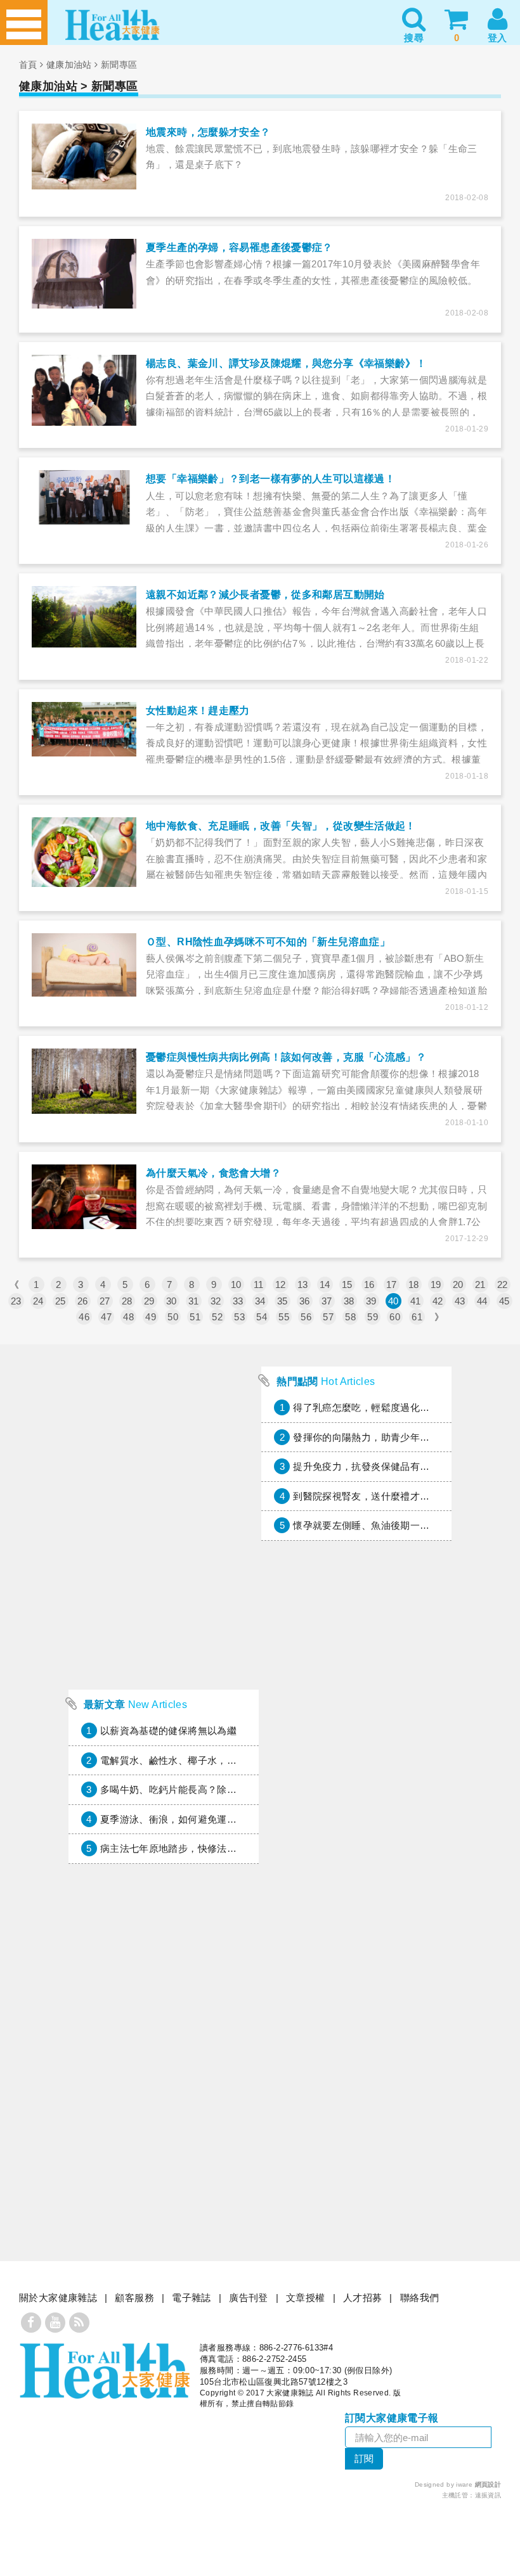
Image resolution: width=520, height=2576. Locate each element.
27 (105, 1301)
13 (303, 1285)
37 (327, 1301)
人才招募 (363, 2298)
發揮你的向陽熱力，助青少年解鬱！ (371, 1437)
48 (128, 1317)
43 (460, 1301)
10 (236, 1285)
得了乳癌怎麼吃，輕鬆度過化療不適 (371, 1407)
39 (371, 1301)
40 (393, 1301)
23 (16, 1301)
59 (373, 1317)
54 (262, 1317)
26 (83, 1301)
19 (436, 1285)
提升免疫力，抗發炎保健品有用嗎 (366, 1466)
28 (127, 1301)
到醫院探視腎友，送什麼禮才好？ (366, 1496)
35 (283, 1301)
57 (328, 1317)
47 (106, 1317)
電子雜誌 (192, 2298)
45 (504, 1301)
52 (217, 1317)
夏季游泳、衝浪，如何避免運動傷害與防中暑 (198, 1819)
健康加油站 (69, 65)
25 (61, 1301)
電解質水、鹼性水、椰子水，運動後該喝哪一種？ (207, 1760)
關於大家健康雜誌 (58, 2298)
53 (239, 1317)
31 (194, 1301)
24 (38, 1301)
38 (349, 1301)
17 (392, 1285)
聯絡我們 (420, 2298)
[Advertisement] (164, 1598)
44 (482, 1301)
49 (151, 1317)
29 (149, 1301)
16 (369, 1285)
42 (438, 1301)
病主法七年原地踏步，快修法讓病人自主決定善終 (207, 1848)
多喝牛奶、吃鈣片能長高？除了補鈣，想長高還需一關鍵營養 (232, 1789)
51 (195, 1317)
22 (503, 1285)
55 (284, 1317)
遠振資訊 (488, 2495)
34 (260, 1301)
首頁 (28, 65)
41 (416, 1301)
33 (238, 1301)
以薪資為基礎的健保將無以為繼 (168, 1731)
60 (395, 1317)
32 (216, 1301)
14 (325, 1285)
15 (347, 1285)
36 (305, 1301)
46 (84, 1317)
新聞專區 (119, 65)
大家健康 (105, 2371)
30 (172, 1301)
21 (480, 1285)
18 (414, 1285)
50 (173, 1317)
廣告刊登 (249, 2298)
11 (259, 1285)
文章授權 (306, 2298)
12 (281, 1285)
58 (350, 1317)
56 (306, 1317)
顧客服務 (134, 2298)
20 (458, 1285)
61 (417, 1317)
